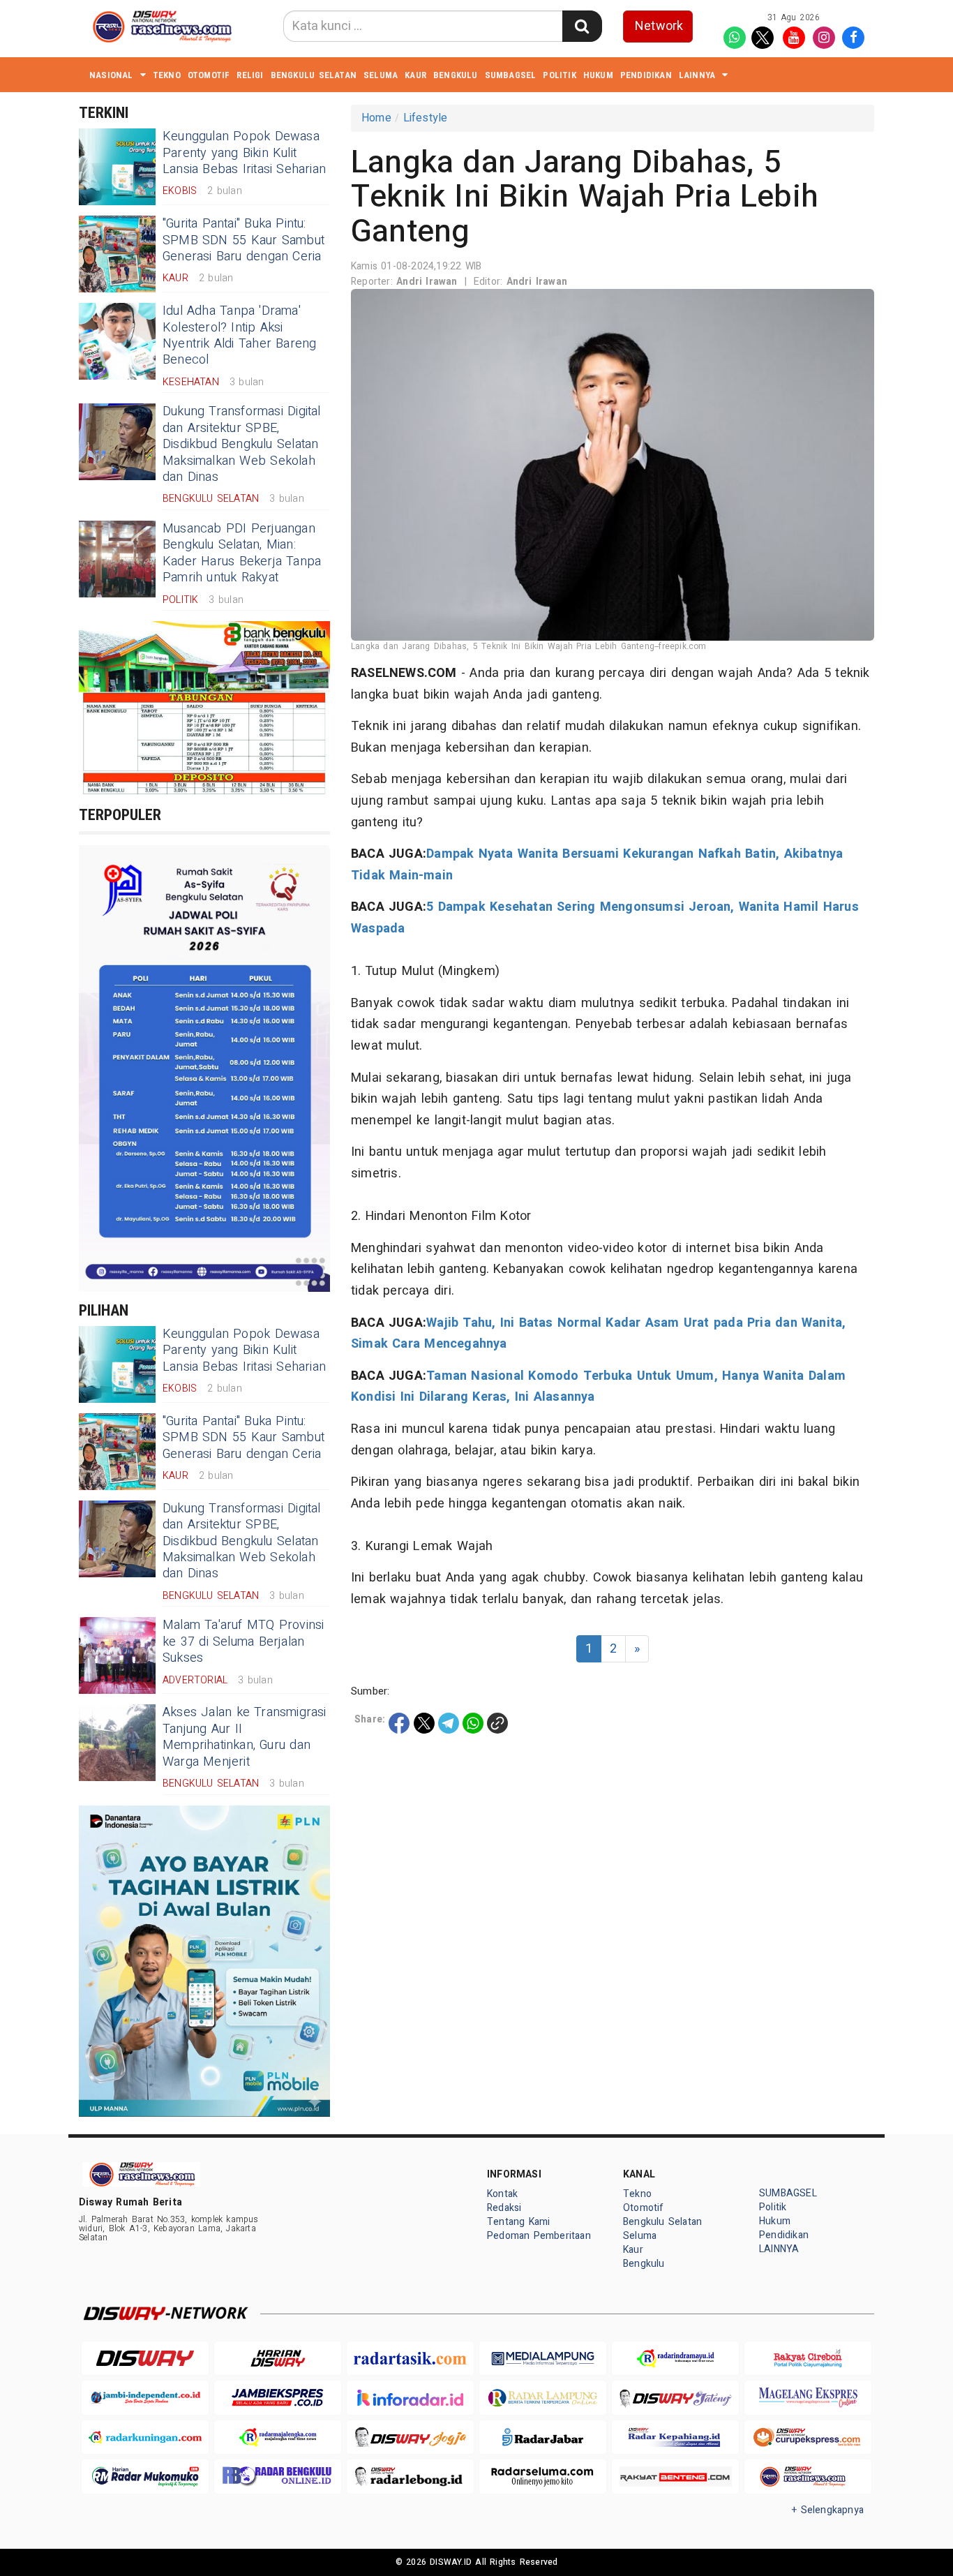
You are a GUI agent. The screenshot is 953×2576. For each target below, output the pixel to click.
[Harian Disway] (278, 2359)
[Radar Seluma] (543, 2477)
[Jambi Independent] (145, 2398)
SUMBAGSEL (511, 75)
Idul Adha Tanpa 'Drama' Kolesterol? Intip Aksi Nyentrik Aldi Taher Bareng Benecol (240, 335)
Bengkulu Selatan (314, 75)
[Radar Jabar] (543, 2437)
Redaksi (504, 2208)
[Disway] (145, 2359)
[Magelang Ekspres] (808, 2398)
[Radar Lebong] (410, 2477)
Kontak (502, 2194)
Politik (559, 75)
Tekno (167, 75)
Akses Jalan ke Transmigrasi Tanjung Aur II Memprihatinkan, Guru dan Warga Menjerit (245, 1737)
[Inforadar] (410, 2398)
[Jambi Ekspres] (278, 2398)
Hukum (598, 75)
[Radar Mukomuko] (145, 2477)
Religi (250, 75)
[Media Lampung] (543, 2359)
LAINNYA (697, 75)
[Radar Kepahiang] (675, 2437)
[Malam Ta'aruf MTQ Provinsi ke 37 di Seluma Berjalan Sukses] (117, 1655)
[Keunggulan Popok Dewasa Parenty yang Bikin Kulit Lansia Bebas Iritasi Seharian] (117, 167)
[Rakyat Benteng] (675, 2477)
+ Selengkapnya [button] (828, 2510)
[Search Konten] (582, 26)
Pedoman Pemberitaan (539, 2236)
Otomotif (209, 75)
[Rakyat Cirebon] (808, 2359)
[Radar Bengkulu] (278, 2477)
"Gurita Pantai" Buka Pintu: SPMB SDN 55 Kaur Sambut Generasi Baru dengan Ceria (243, 240)
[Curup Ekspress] (808, 2437)
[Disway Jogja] (410, 2437)
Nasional (111, 75)
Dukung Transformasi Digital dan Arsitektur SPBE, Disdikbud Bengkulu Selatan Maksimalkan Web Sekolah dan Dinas (242, 444)
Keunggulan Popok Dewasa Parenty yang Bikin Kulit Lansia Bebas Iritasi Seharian (244, 153)
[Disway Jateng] (675, 2398)
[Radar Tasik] (410, 2359)
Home (376, 118)
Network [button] (659, 26)
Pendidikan (646, 75)
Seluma (381, 75)
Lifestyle (426, 118)
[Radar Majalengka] (278, 2437)
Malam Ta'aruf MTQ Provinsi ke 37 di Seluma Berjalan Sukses (243, 1641)
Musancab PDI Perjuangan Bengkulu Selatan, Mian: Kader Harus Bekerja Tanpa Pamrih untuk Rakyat (242, 553)
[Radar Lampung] (543, 2398)
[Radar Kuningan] (145, 2437)
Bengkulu (456, 75)
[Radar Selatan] (808, 2477)
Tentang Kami (519, 2222)
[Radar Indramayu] (675, 2359)
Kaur (415, 75)
